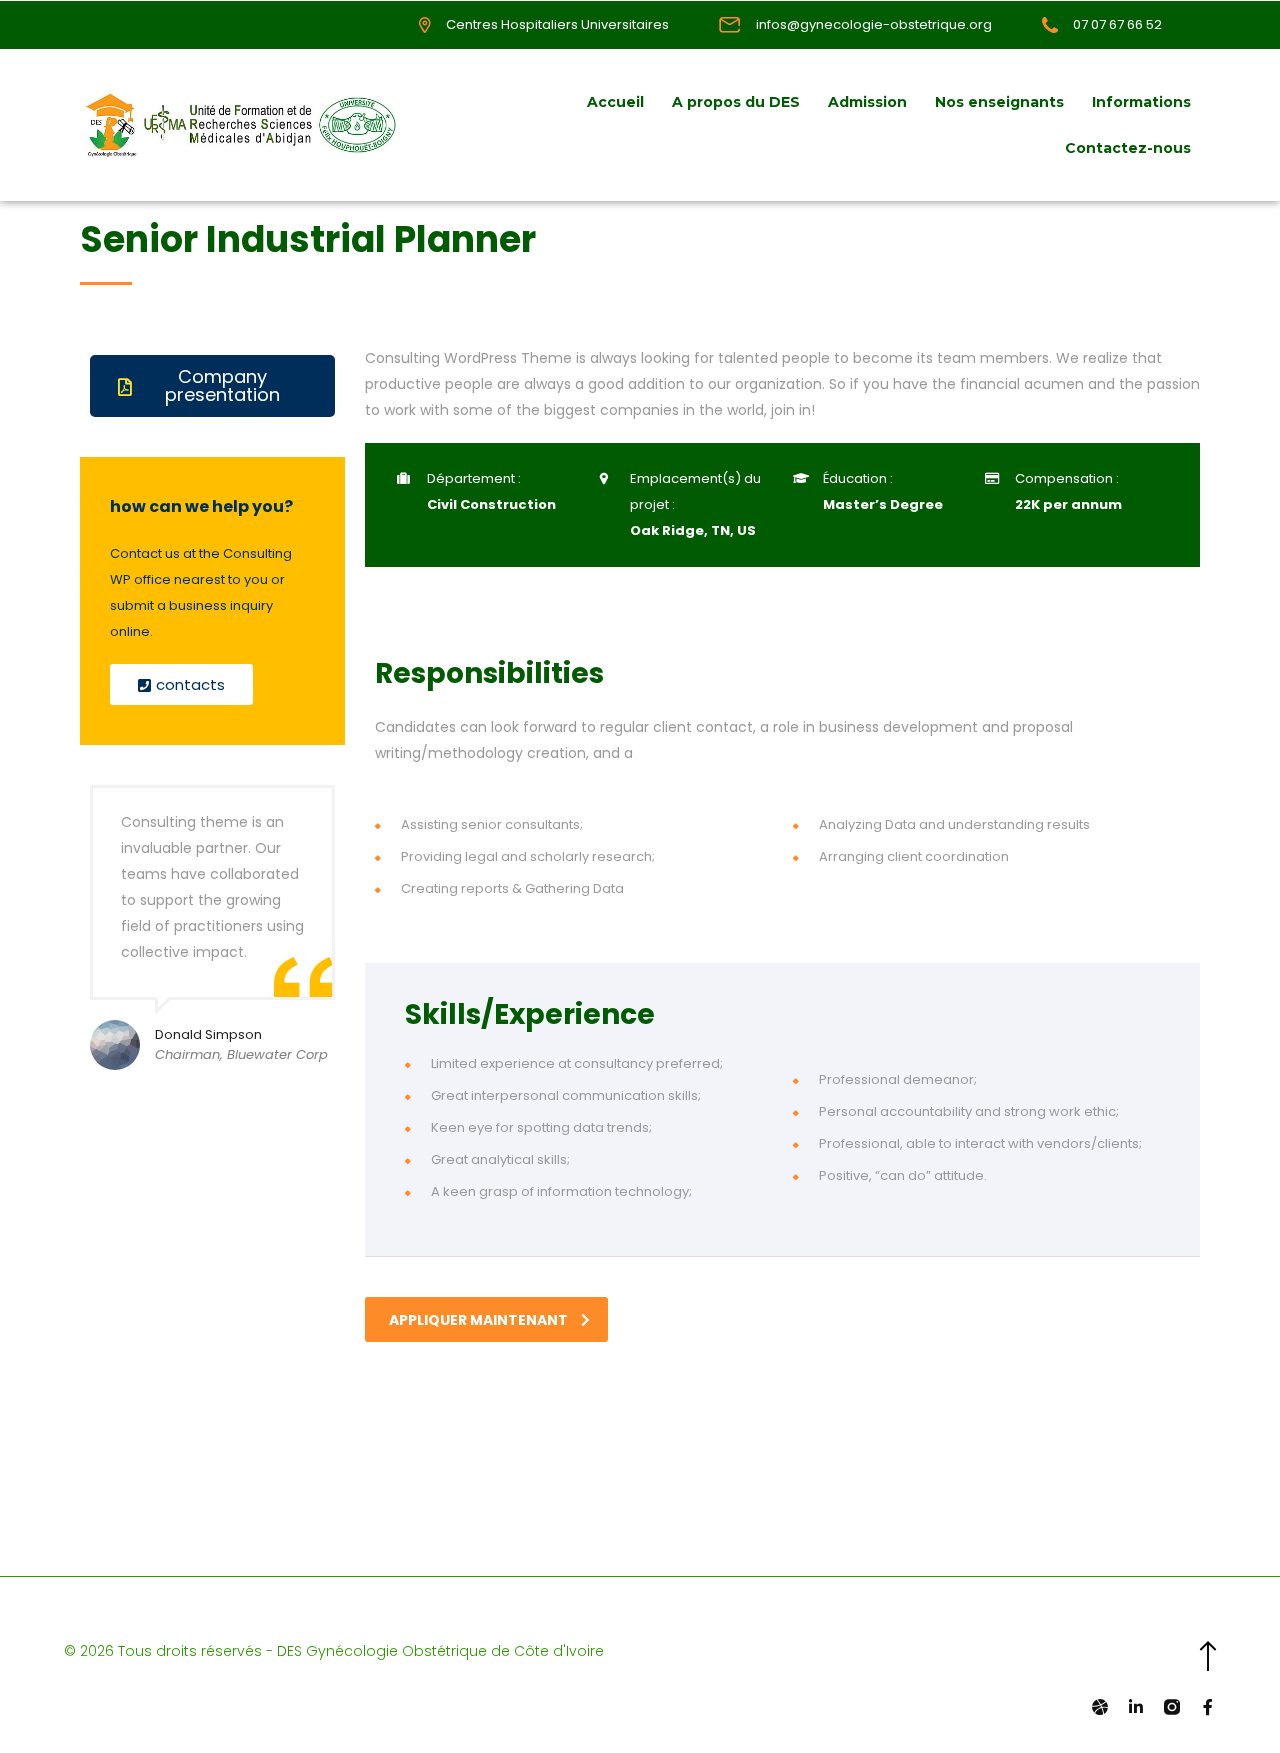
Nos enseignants (999, 102)
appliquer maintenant (478, 1320)
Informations (1141, 102)
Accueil (615, 102)
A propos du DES (736, 102)
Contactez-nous (1128, 148)
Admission (867, 102)
